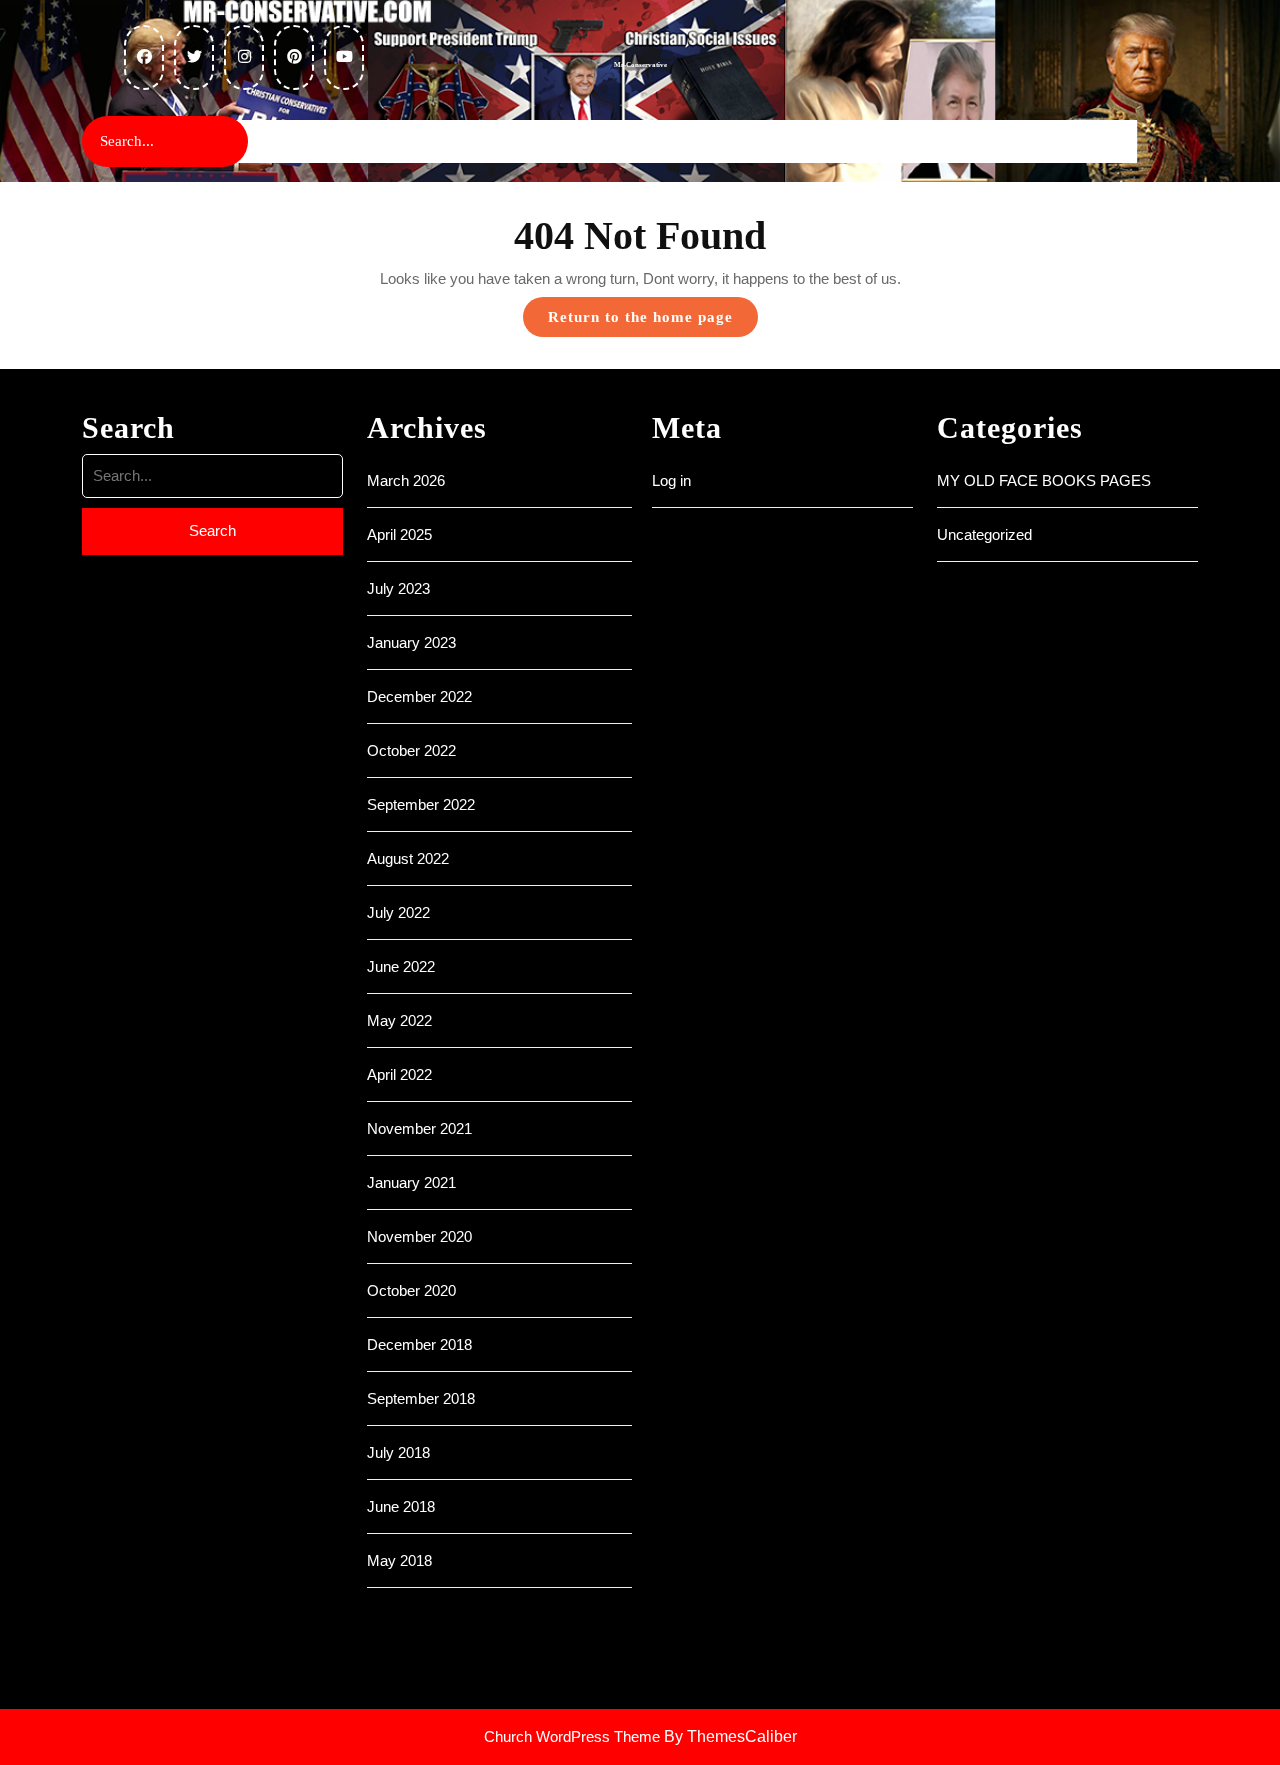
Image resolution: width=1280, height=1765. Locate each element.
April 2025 (399, 534)
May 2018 (399, 1560)
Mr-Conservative (640, 65)
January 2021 (411, 1182)
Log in (671, 480)
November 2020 (419, 1236)
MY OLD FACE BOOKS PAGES (1044, 480)
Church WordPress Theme (572, 1736)
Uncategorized (984, 534)
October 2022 (411, 750)
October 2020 (411, 1290)
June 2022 (401, 966)
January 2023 (411, 642)
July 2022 (398, 912)
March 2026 (406, 480)
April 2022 (399, 1074)
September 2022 (421, 804)
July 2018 (398, 1452)
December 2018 (419, 1344)
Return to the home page (653, 322)
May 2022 (399, 1020)
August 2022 (408, 858)
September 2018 (421, 1398)
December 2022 (419, 696)
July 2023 (398, 588)
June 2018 (401, 1506)
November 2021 (419, 1128)
